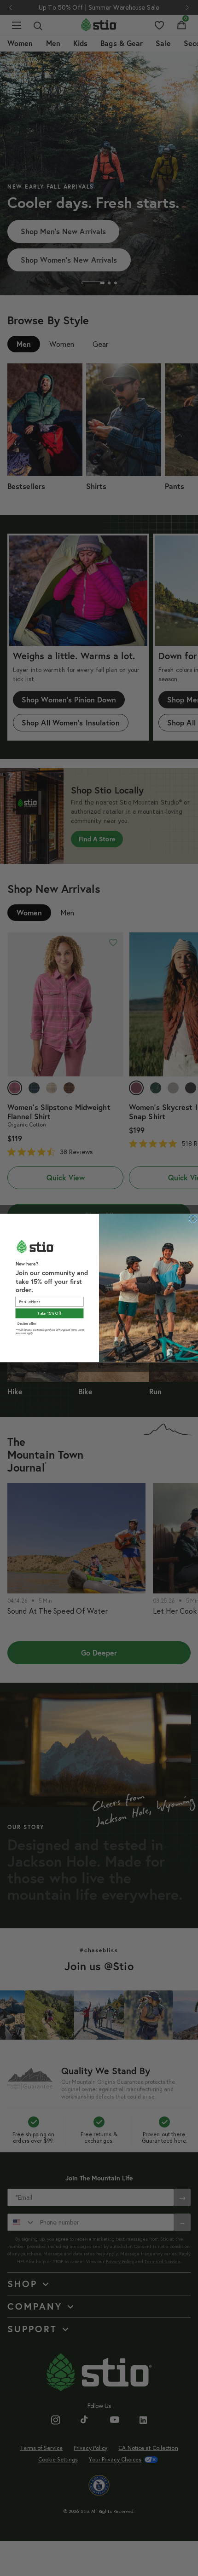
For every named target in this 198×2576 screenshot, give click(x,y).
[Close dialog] (193, 1219)
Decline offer (27, 1324)
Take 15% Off (49, 1313)
